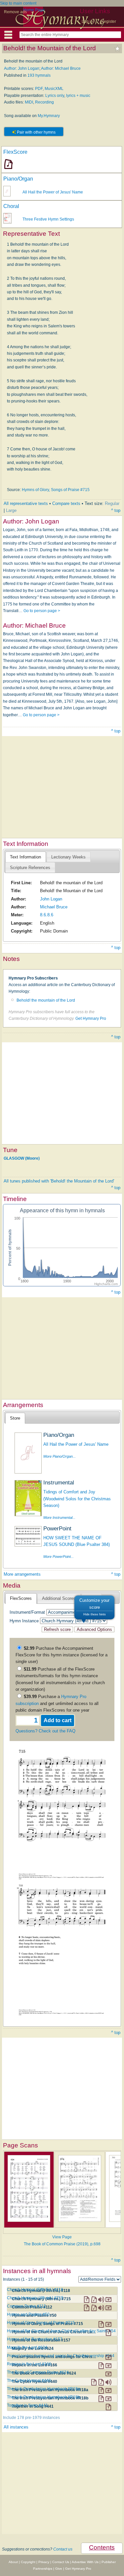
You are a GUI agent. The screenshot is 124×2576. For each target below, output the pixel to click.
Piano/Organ (18, 179)
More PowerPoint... (59, 1557)
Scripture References (30, 868)
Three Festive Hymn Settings (48, 219)
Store (15, 1418)
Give (59, 2569)
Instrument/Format (27, 1612)
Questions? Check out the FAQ (45, 1731)
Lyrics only (55, 96)
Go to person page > (42, 611)
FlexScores (21, 1598)
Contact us (63, 2549)
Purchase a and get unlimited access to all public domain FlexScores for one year (57, 1703)
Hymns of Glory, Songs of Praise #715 (56, 490)
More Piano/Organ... (60, 1456)
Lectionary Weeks (68, 857)
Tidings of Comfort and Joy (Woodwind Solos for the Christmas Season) (77, 1499)
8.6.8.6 (47, 915)
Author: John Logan (22, 68)
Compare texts (66, 503)
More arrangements (22, 1574)
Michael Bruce (54, 907)
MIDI (29, 102)
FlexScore (15, 152)
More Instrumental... (59, 1517)
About (13, 2562)
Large (11, 510)
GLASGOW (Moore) (22, 1158)
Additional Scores (59, 1598)
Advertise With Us (85, 2562)
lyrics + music (78, 96)
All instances (16, 2427)
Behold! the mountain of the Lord (46, 1000)
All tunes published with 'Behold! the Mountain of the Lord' (59, 1181)
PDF (39, 89)
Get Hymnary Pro (91, 1018)
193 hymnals (39, 75)
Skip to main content (18, 3)
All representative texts (26, 503)
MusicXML (54, 89)
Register (108, 21)
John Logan (51, 899)
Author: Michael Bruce (61, 68)
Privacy (44, 2562)
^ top (116, 510)
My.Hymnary (49, 116)
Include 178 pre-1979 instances (31, 2418)
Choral (11, 206)
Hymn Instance (24, 1621)
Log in (87, 21)
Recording (44, 102)
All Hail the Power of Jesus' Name (53, 192)
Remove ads (15, 12)
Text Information (25, 857)
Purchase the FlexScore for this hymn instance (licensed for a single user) (62, 1655)
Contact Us (61, 2562)
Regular (112, 503)
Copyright (28, 2562)
